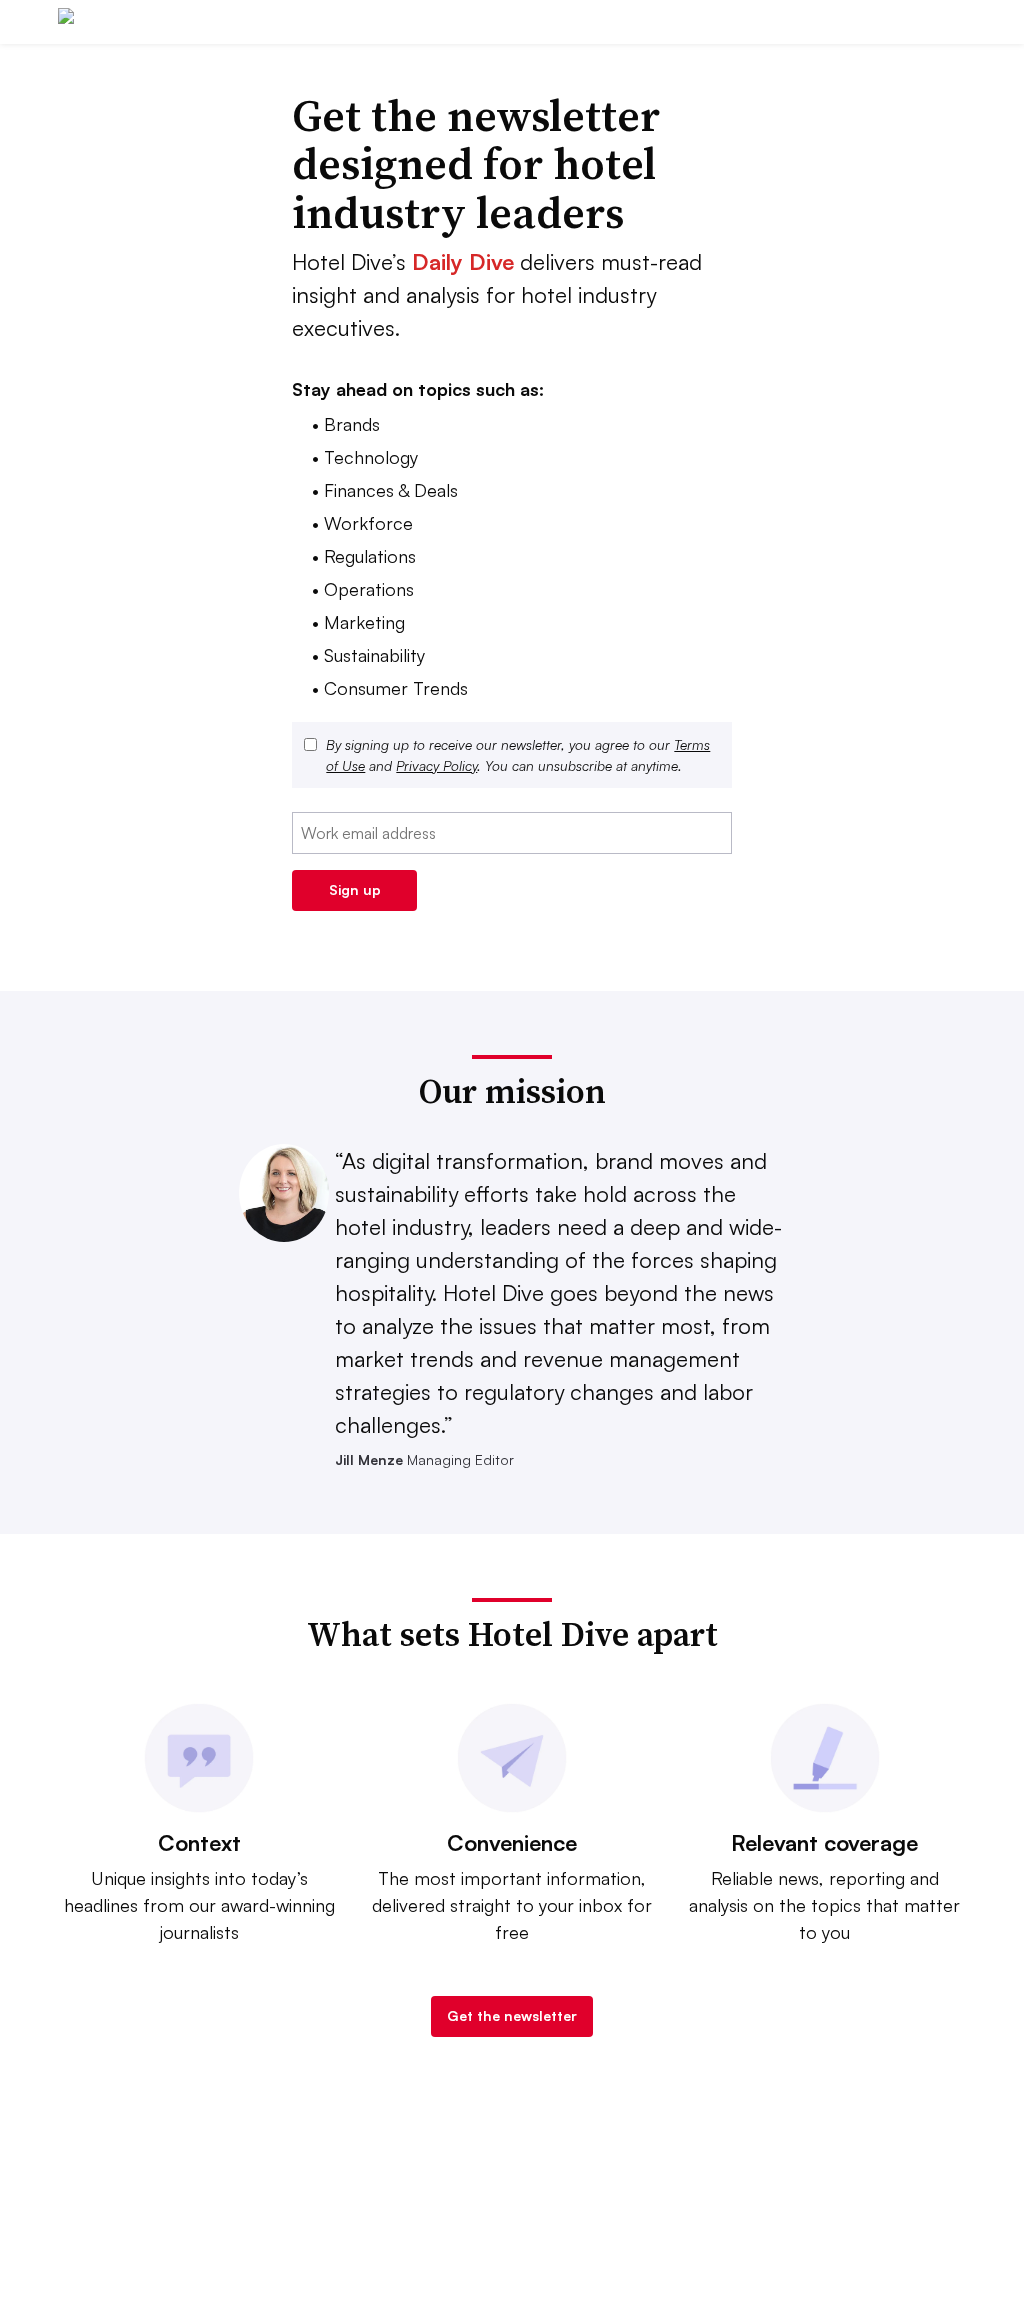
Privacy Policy (436, 765)
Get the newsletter (512, 2015)
